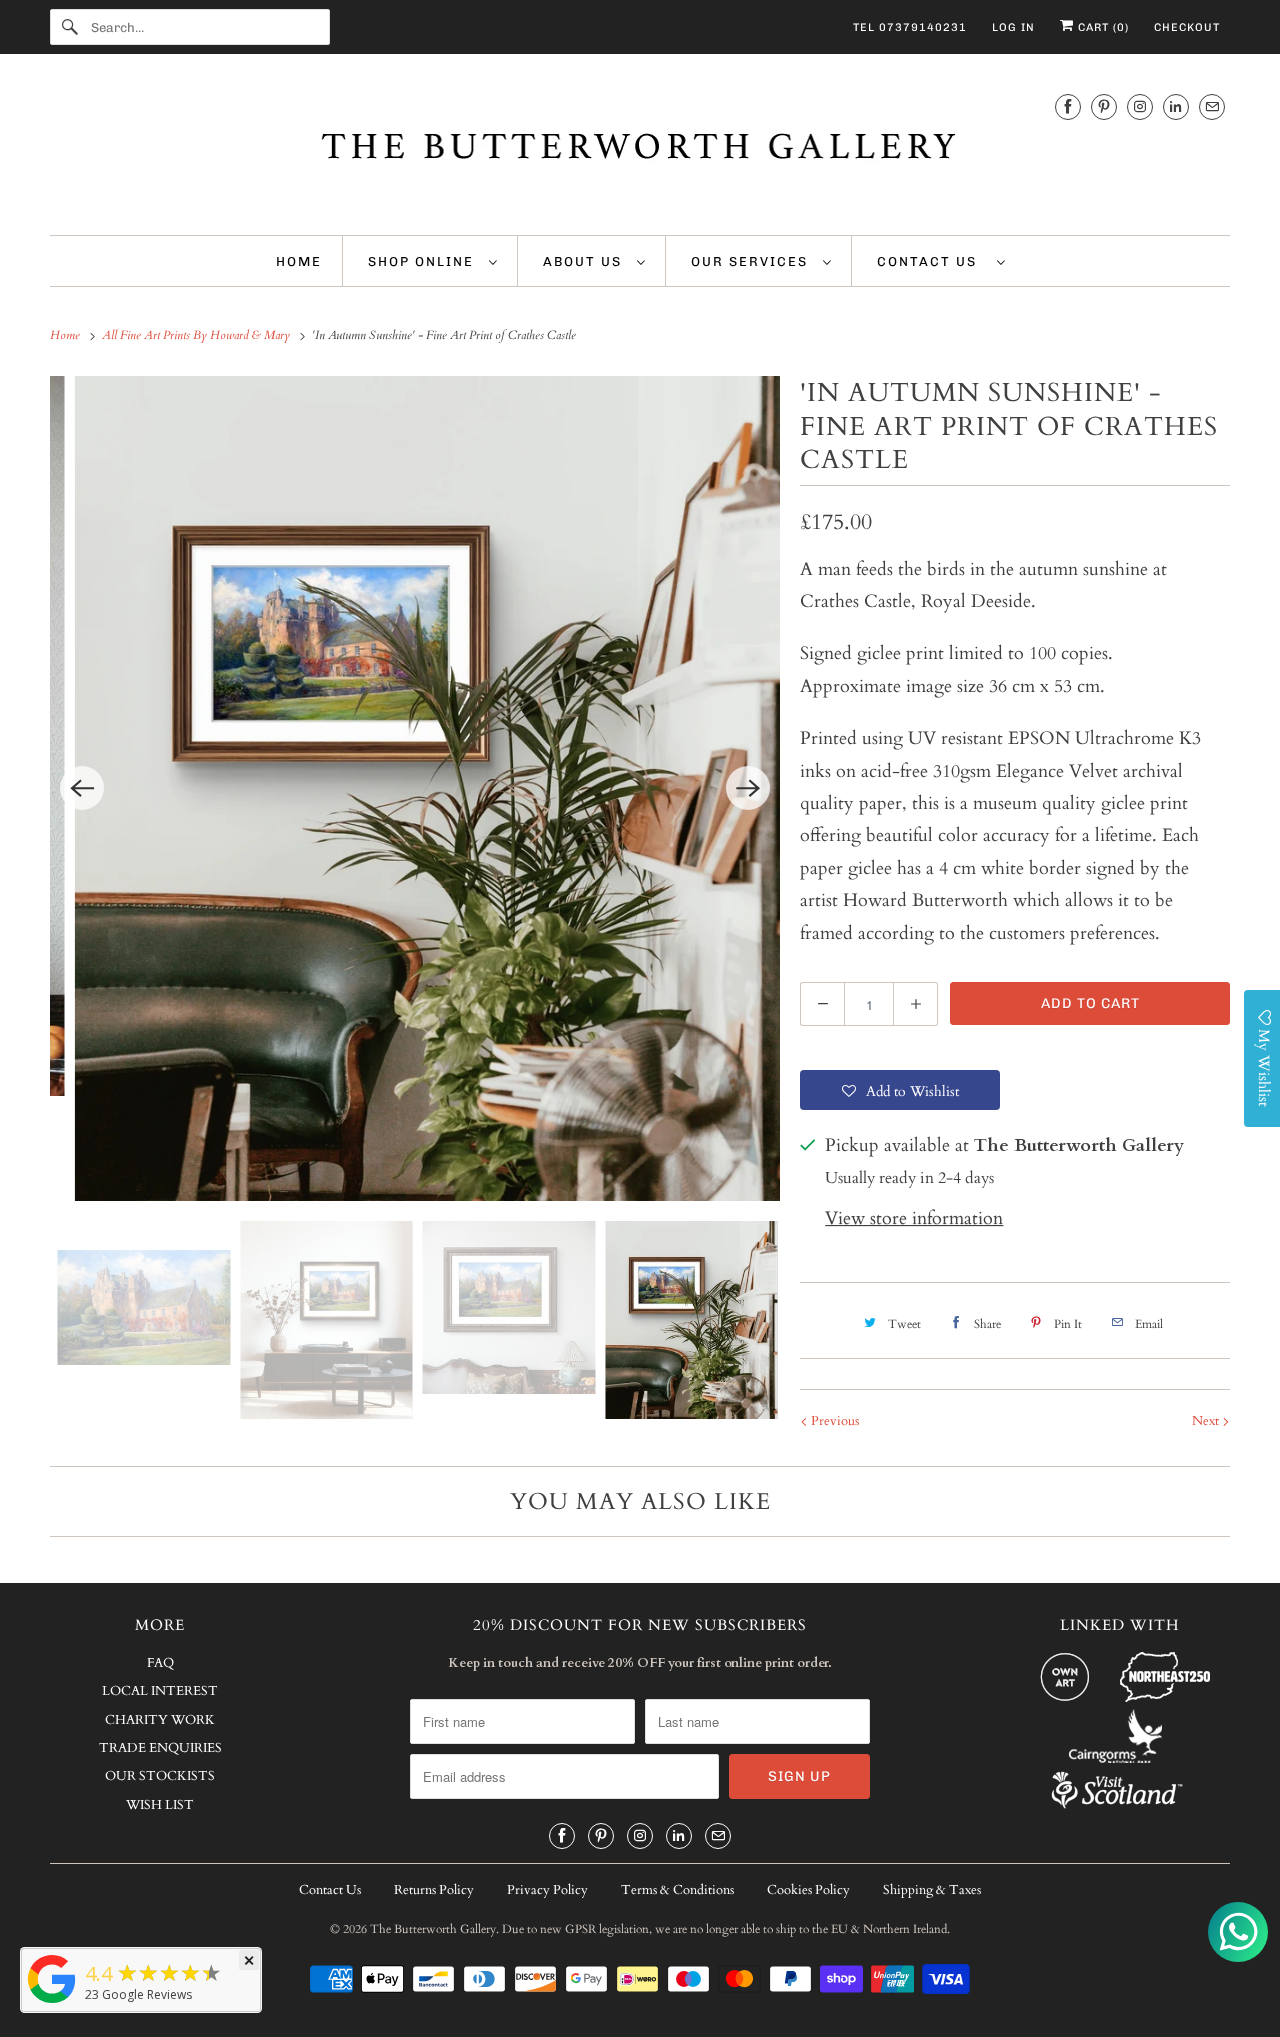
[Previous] (82, 788)
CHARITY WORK (160, 1720)
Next (1207, 1421)
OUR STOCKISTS (160, 1776)
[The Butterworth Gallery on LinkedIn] (1176, 106)
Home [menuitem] (299, 261)
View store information (914, 1218)
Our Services (752, 261)
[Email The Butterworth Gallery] (1212, 106)
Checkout (1187, 27)
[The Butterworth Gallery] (640, 149)
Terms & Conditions (677, 1890)
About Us (585, 261)
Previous (833, 1421)
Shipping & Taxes (932, 1890)
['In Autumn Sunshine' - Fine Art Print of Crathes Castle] (415, 788)
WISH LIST (160, 1805)
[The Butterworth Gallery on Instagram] (1140, 106)
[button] (900, 1090)
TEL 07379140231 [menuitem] (910, 27)
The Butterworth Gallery (433, 1929)
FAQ (160, 1663)
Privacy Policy (547, 1890)
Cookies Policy (808, 1890)
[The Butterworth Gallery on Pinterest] (1104, 106)
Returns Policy (434, 1890)
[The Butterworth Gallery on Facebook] (1068, 106)
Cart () (1101, 27)
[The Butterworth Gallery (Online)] (52, 2002)
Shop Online (423, 261)
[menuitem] (433, 261)
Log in (1013, 27)
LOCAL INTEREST (160, 1691)
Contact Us (932, 261)
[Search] (70, 27)
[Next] (748, 788)
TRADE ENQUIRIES (160, 1748)
